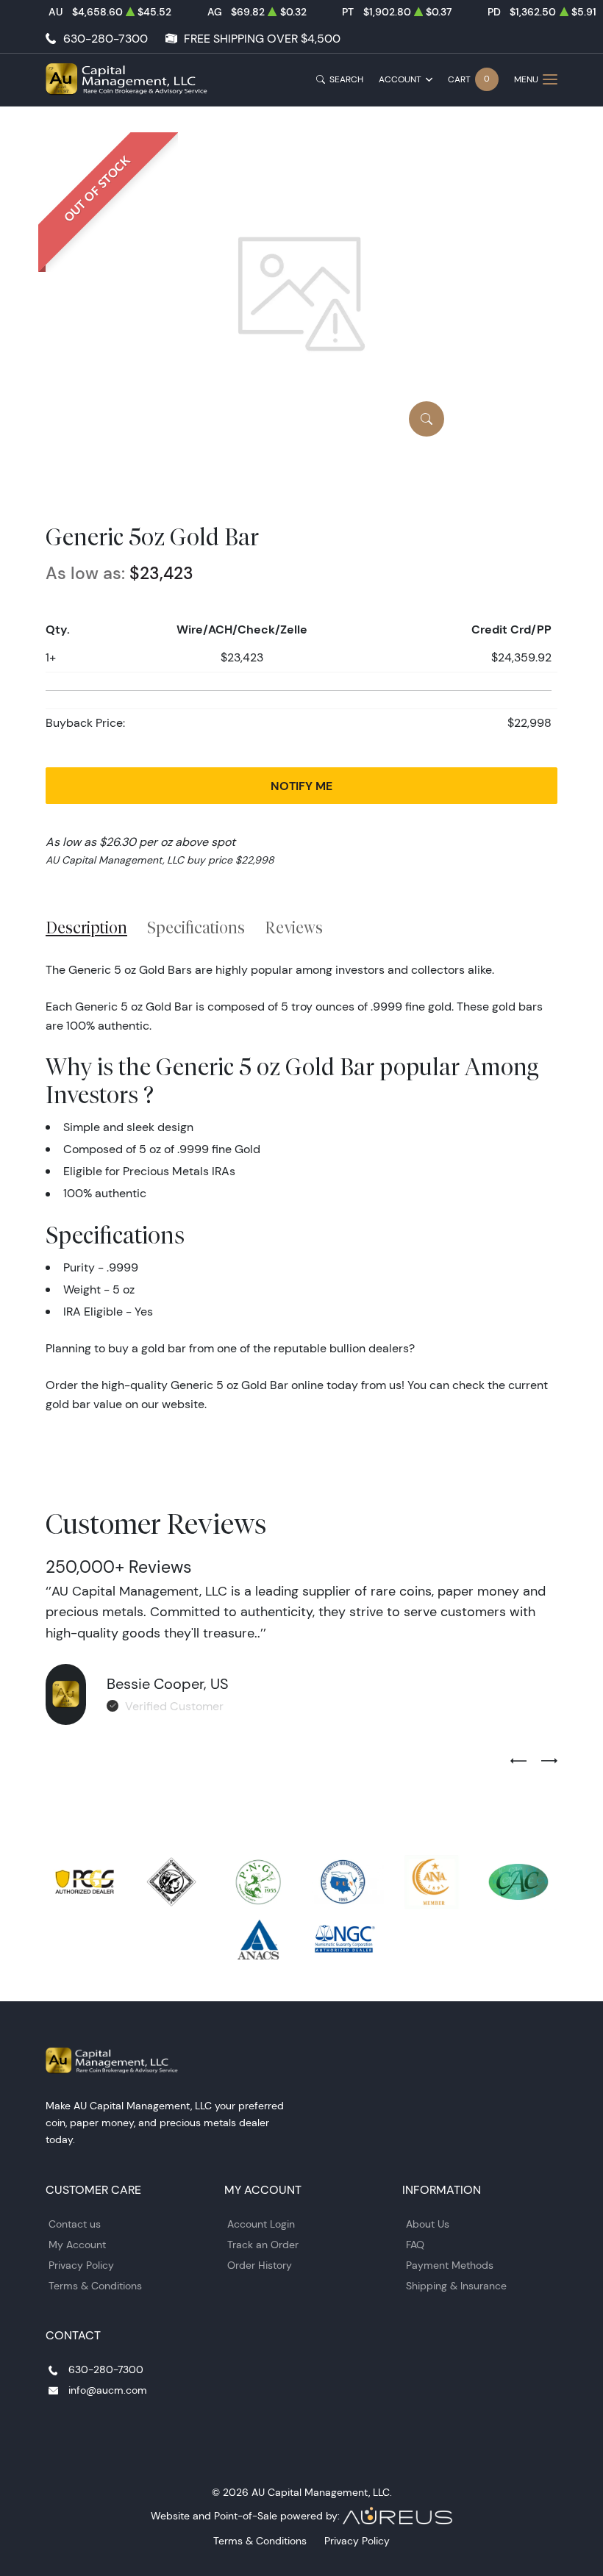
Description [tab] (86, 928)
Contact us (75, 2224)
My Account (77, 2245)
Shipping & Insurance (456, 2286)
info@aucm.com (108, 2390)
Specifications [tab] (196, 928)
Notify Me (301, 786)
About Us (428, 2224)
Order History (260, 2265)
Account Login (261, 2224)
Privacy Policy (81, 2265)
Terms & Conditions (95, 2286)
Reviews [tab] (294, 928)
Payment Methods (450, 2265)
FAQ (415, 2245)
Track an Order (263, 2245)
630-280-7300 (106, 39)
